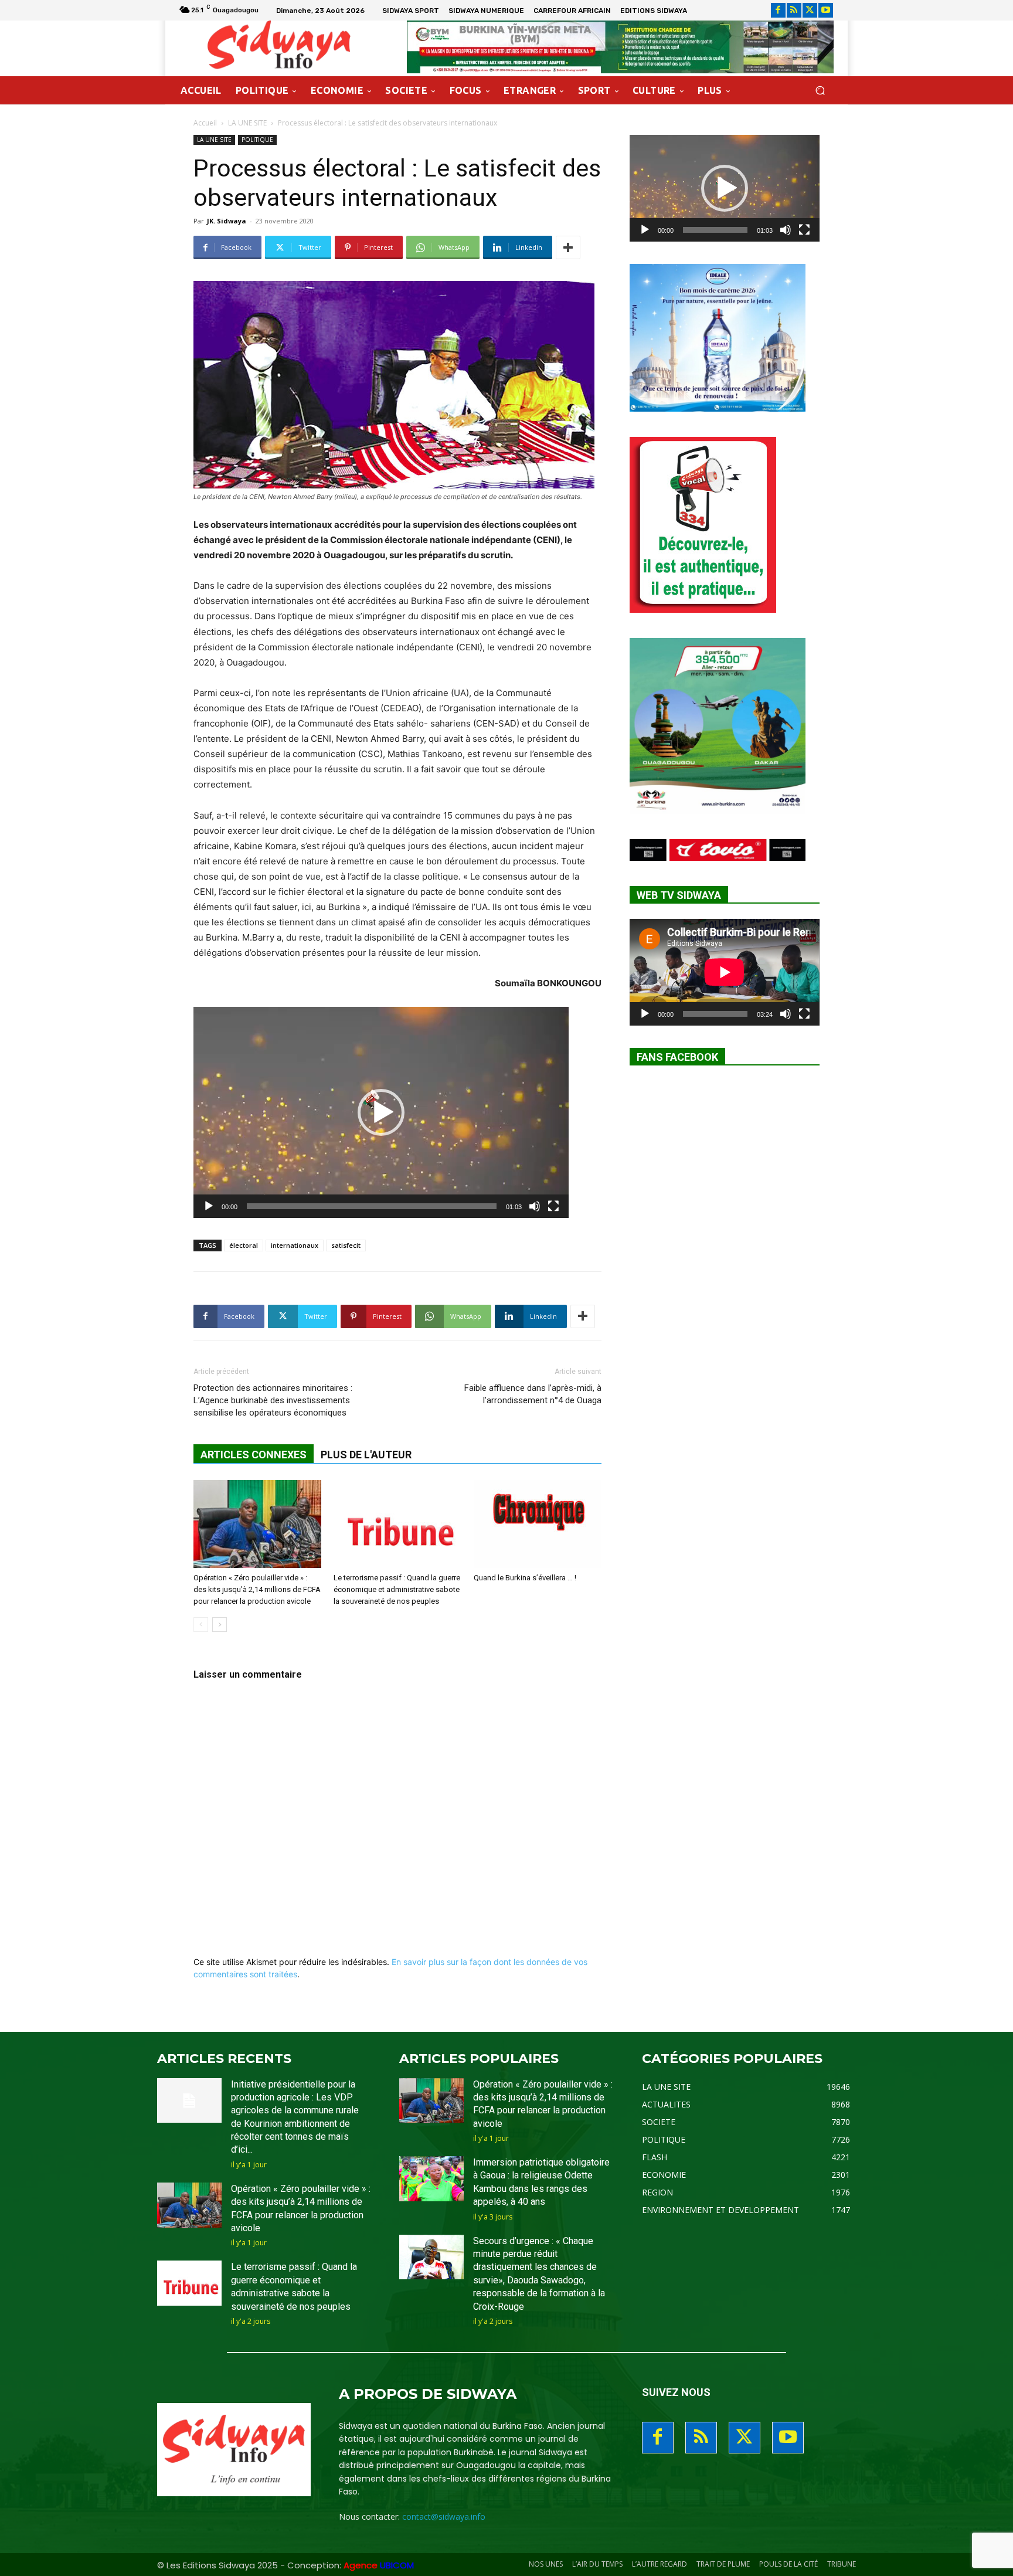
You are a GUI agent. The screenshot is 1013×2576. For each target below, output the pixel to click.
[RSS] (794, 10)
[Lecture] (209, 1206)
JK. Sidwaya (227, 221)
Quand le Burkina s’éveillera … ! (525, 1578)
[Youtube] (826, 10)
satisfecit (346, 1245)
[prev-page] (201, 1625)
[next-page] (220, 1625)
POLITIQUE (257, 140)
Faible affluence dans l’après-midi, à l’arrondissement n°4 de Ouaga (533, 1394)
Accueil (205, 123)
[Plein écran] (553, 1206)
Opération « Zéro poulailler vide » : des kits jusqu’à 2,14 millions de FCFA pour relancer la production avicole (257, 1589)
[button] (820, 91)
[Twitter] (810, 10)
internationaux (295, 1245)
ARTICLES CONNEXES (254, 1455)
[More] (568, 247)
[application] (381, 1112)
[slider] (372, 1206)
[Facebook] (778, 10)
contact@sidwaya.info (444, 2516)
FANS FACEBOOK (677, 1057)
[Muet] (535, 1206)
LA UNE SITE (247, 123)
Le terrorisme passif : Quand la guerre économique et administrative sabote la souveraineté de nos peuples (397, 1589)
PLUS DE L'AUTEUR (366, 1455)
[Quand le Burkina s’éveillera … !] (538, 1524)
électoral (244, 1245)
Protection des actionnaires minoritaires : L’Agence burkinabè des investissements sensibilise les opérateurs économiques (273, 1400)
